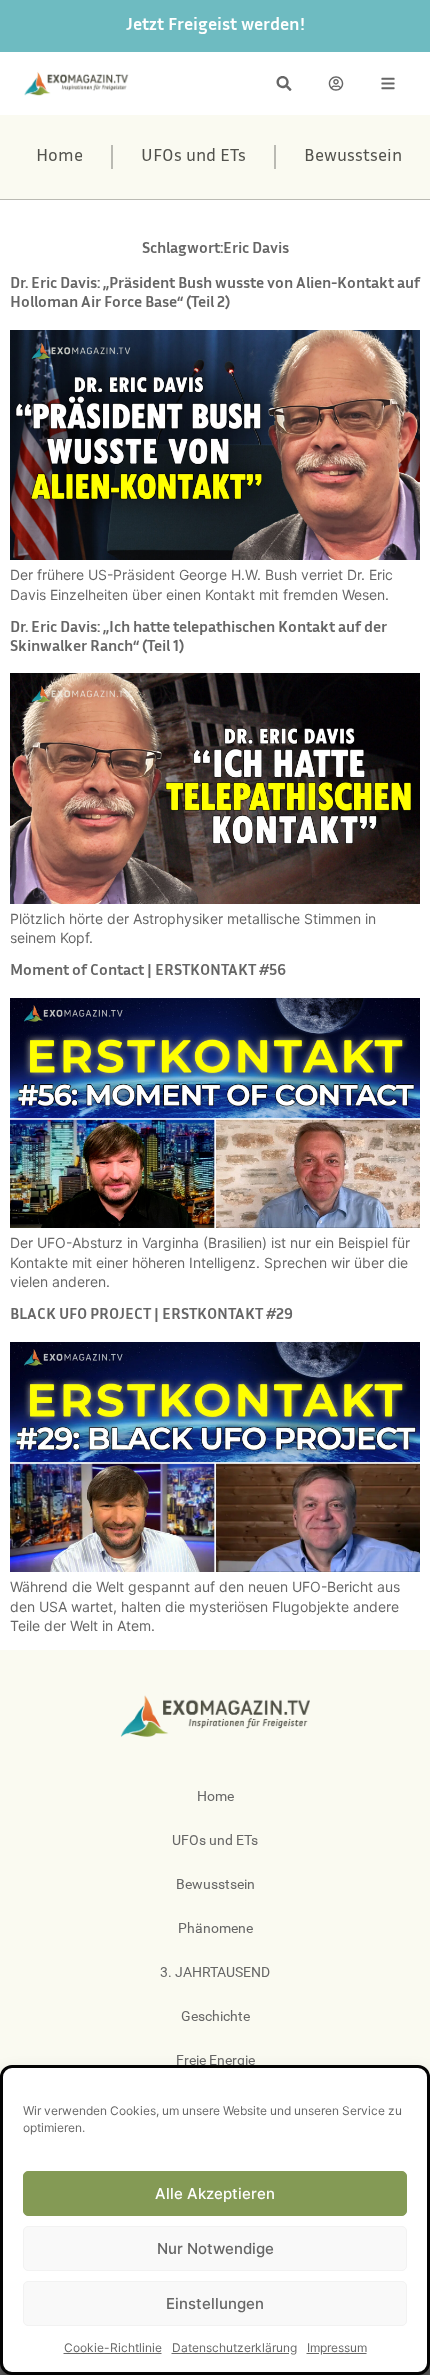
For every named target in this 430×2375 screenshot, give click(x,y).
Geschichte (215, 2016)
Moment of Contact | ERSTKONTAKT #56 (148, 971)
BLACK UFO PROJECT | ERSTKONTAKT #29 (151, 1315)
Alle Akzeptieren (215, 2193)
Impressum (337, 2347)
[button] (284, 83)
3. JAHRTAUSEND (215, 1972)
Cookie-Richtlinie (113, 2347)
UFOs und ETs (193, 157)
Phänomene (215, 1928)
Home (59, 157)
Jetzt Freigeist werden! (215, 26)
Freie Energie (215, 2060)
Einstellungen (215, 2303)
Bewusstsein (353, 157)
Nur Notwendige (215, 2248)
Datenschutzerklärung (234, 2347)
